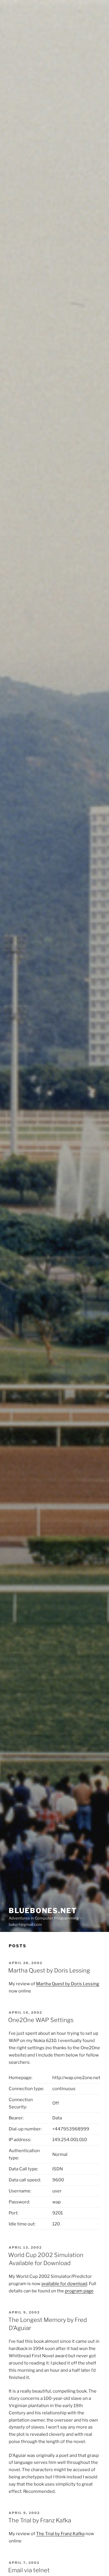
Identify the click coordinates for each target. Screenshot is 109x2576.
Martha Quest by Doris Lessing (49, 1970)
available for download (64, 2284)
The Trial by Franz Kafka (40, 2520)
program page (79, 2291)
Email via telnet (29, 2570)
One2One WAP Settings (41, 2020)
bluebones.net (43, 1911)
